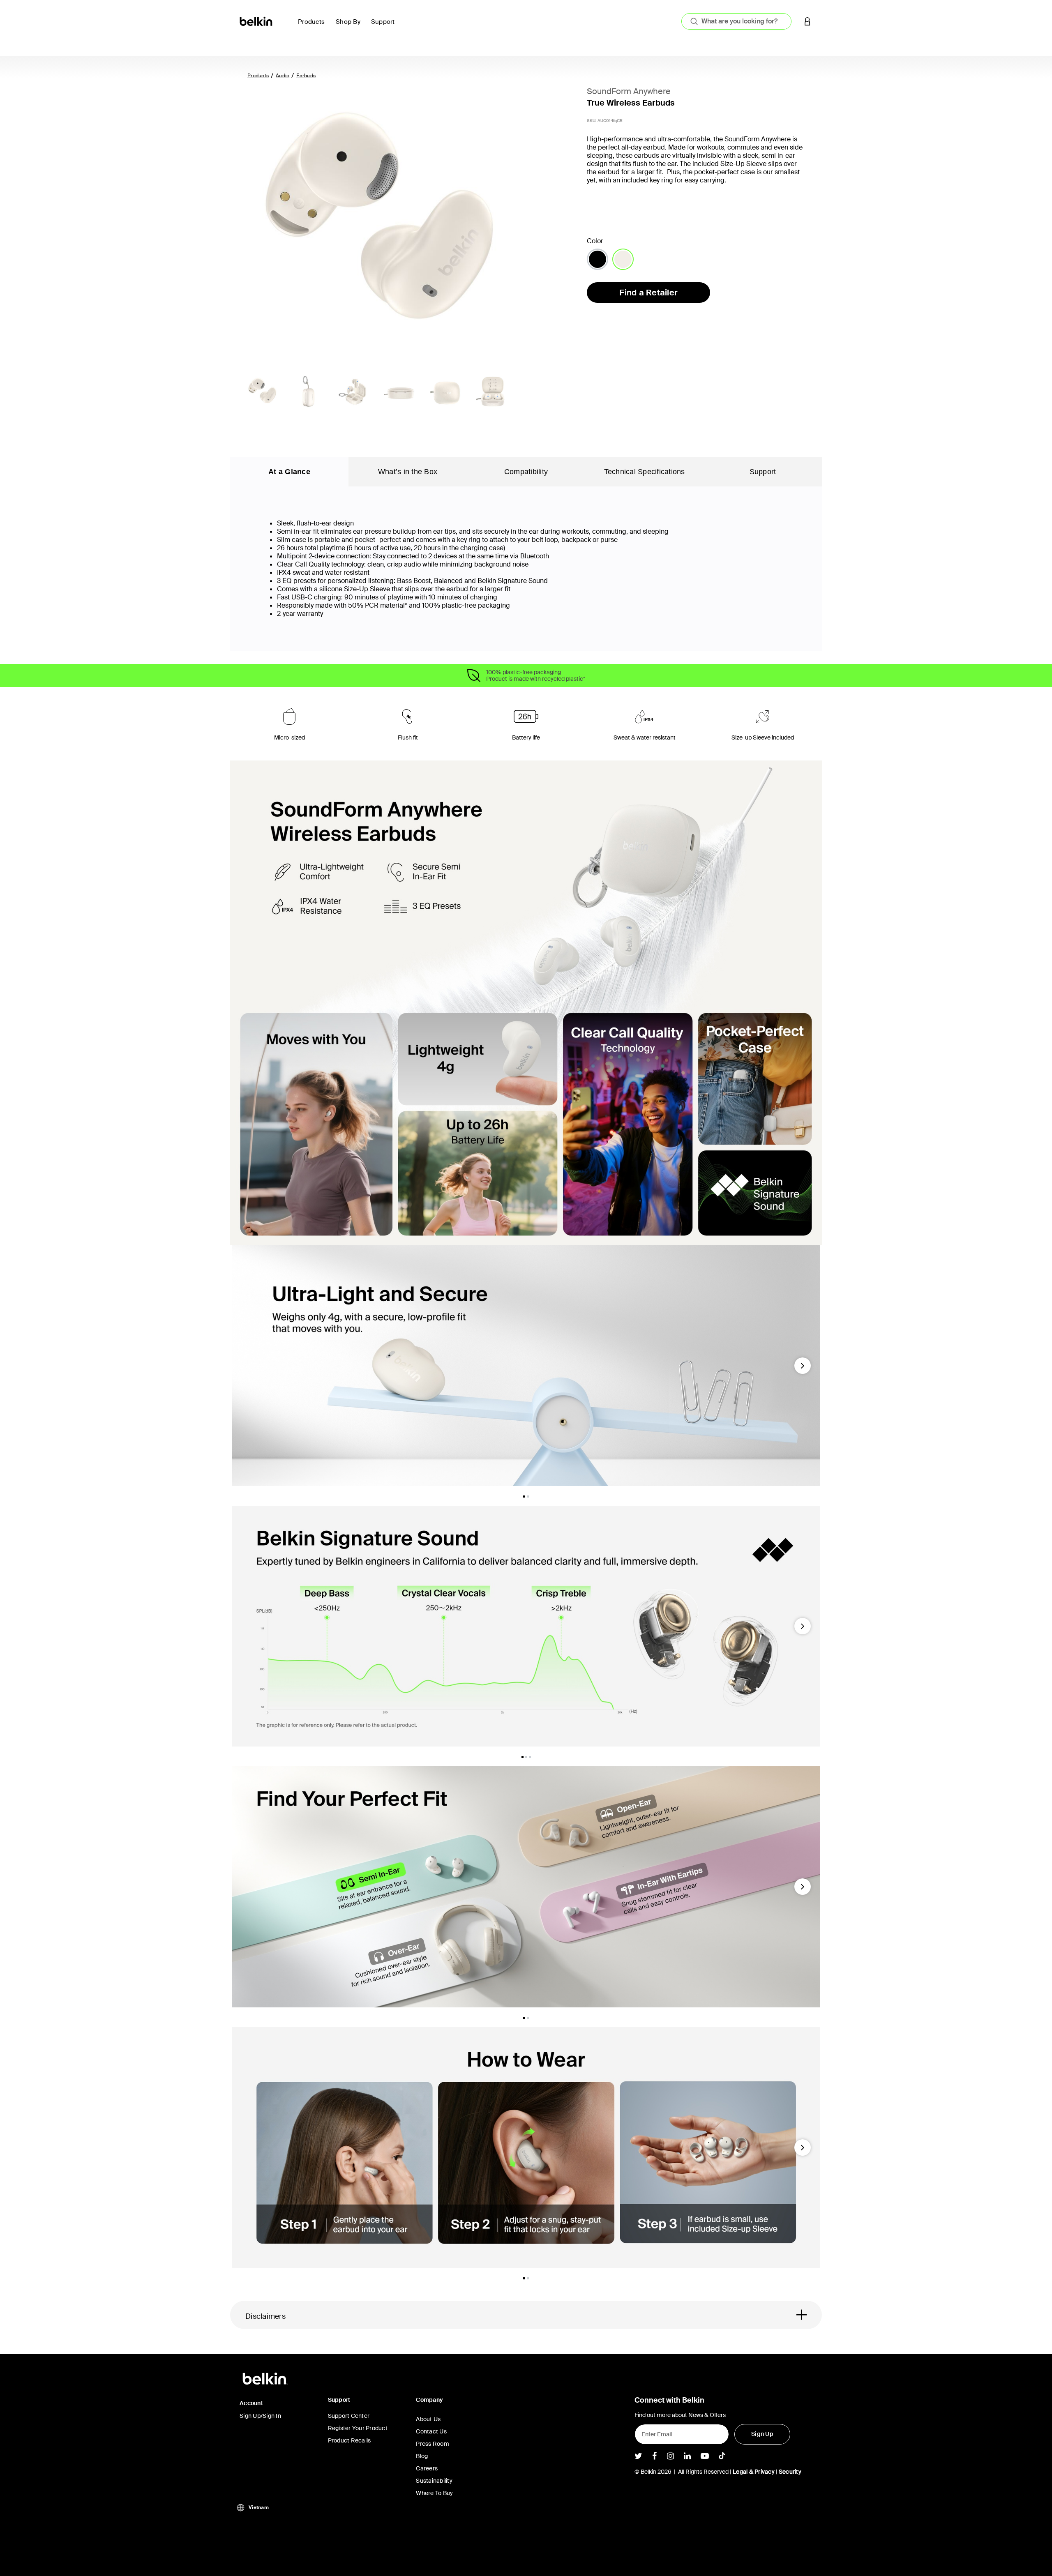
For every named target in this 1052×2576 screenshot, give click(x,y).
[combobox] (736, 21)
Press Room (433, 2444)
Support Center (349, 2416)
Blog (422, 2456)
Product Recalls (350, 2440)
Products (258, 76)
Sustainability (434, 2481)
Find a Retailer (648, 293)
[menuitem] (314, 26)
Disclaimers (265, 2316)
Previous (243, 1369)
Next (803, 1369)
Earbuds (306, 76)
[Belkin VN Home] (257, 21)
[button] (807, 21)
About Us (428, 2419)
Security (790, 2472)
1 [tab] (524, 1497)
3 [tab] (530, 1757)
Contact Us (431, 2431)
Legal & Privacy (754, 2472)
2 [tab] (528, 1497)
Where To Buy (434, 2493)
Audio (283, 76)
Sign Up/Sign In (260, 2416)
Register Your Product (358, 2428)
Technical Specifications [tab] (645, 472)
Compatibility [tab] (526, 472)
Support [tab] (763, 472)
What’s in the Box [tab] (408, 472)
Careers (427, 2468)
